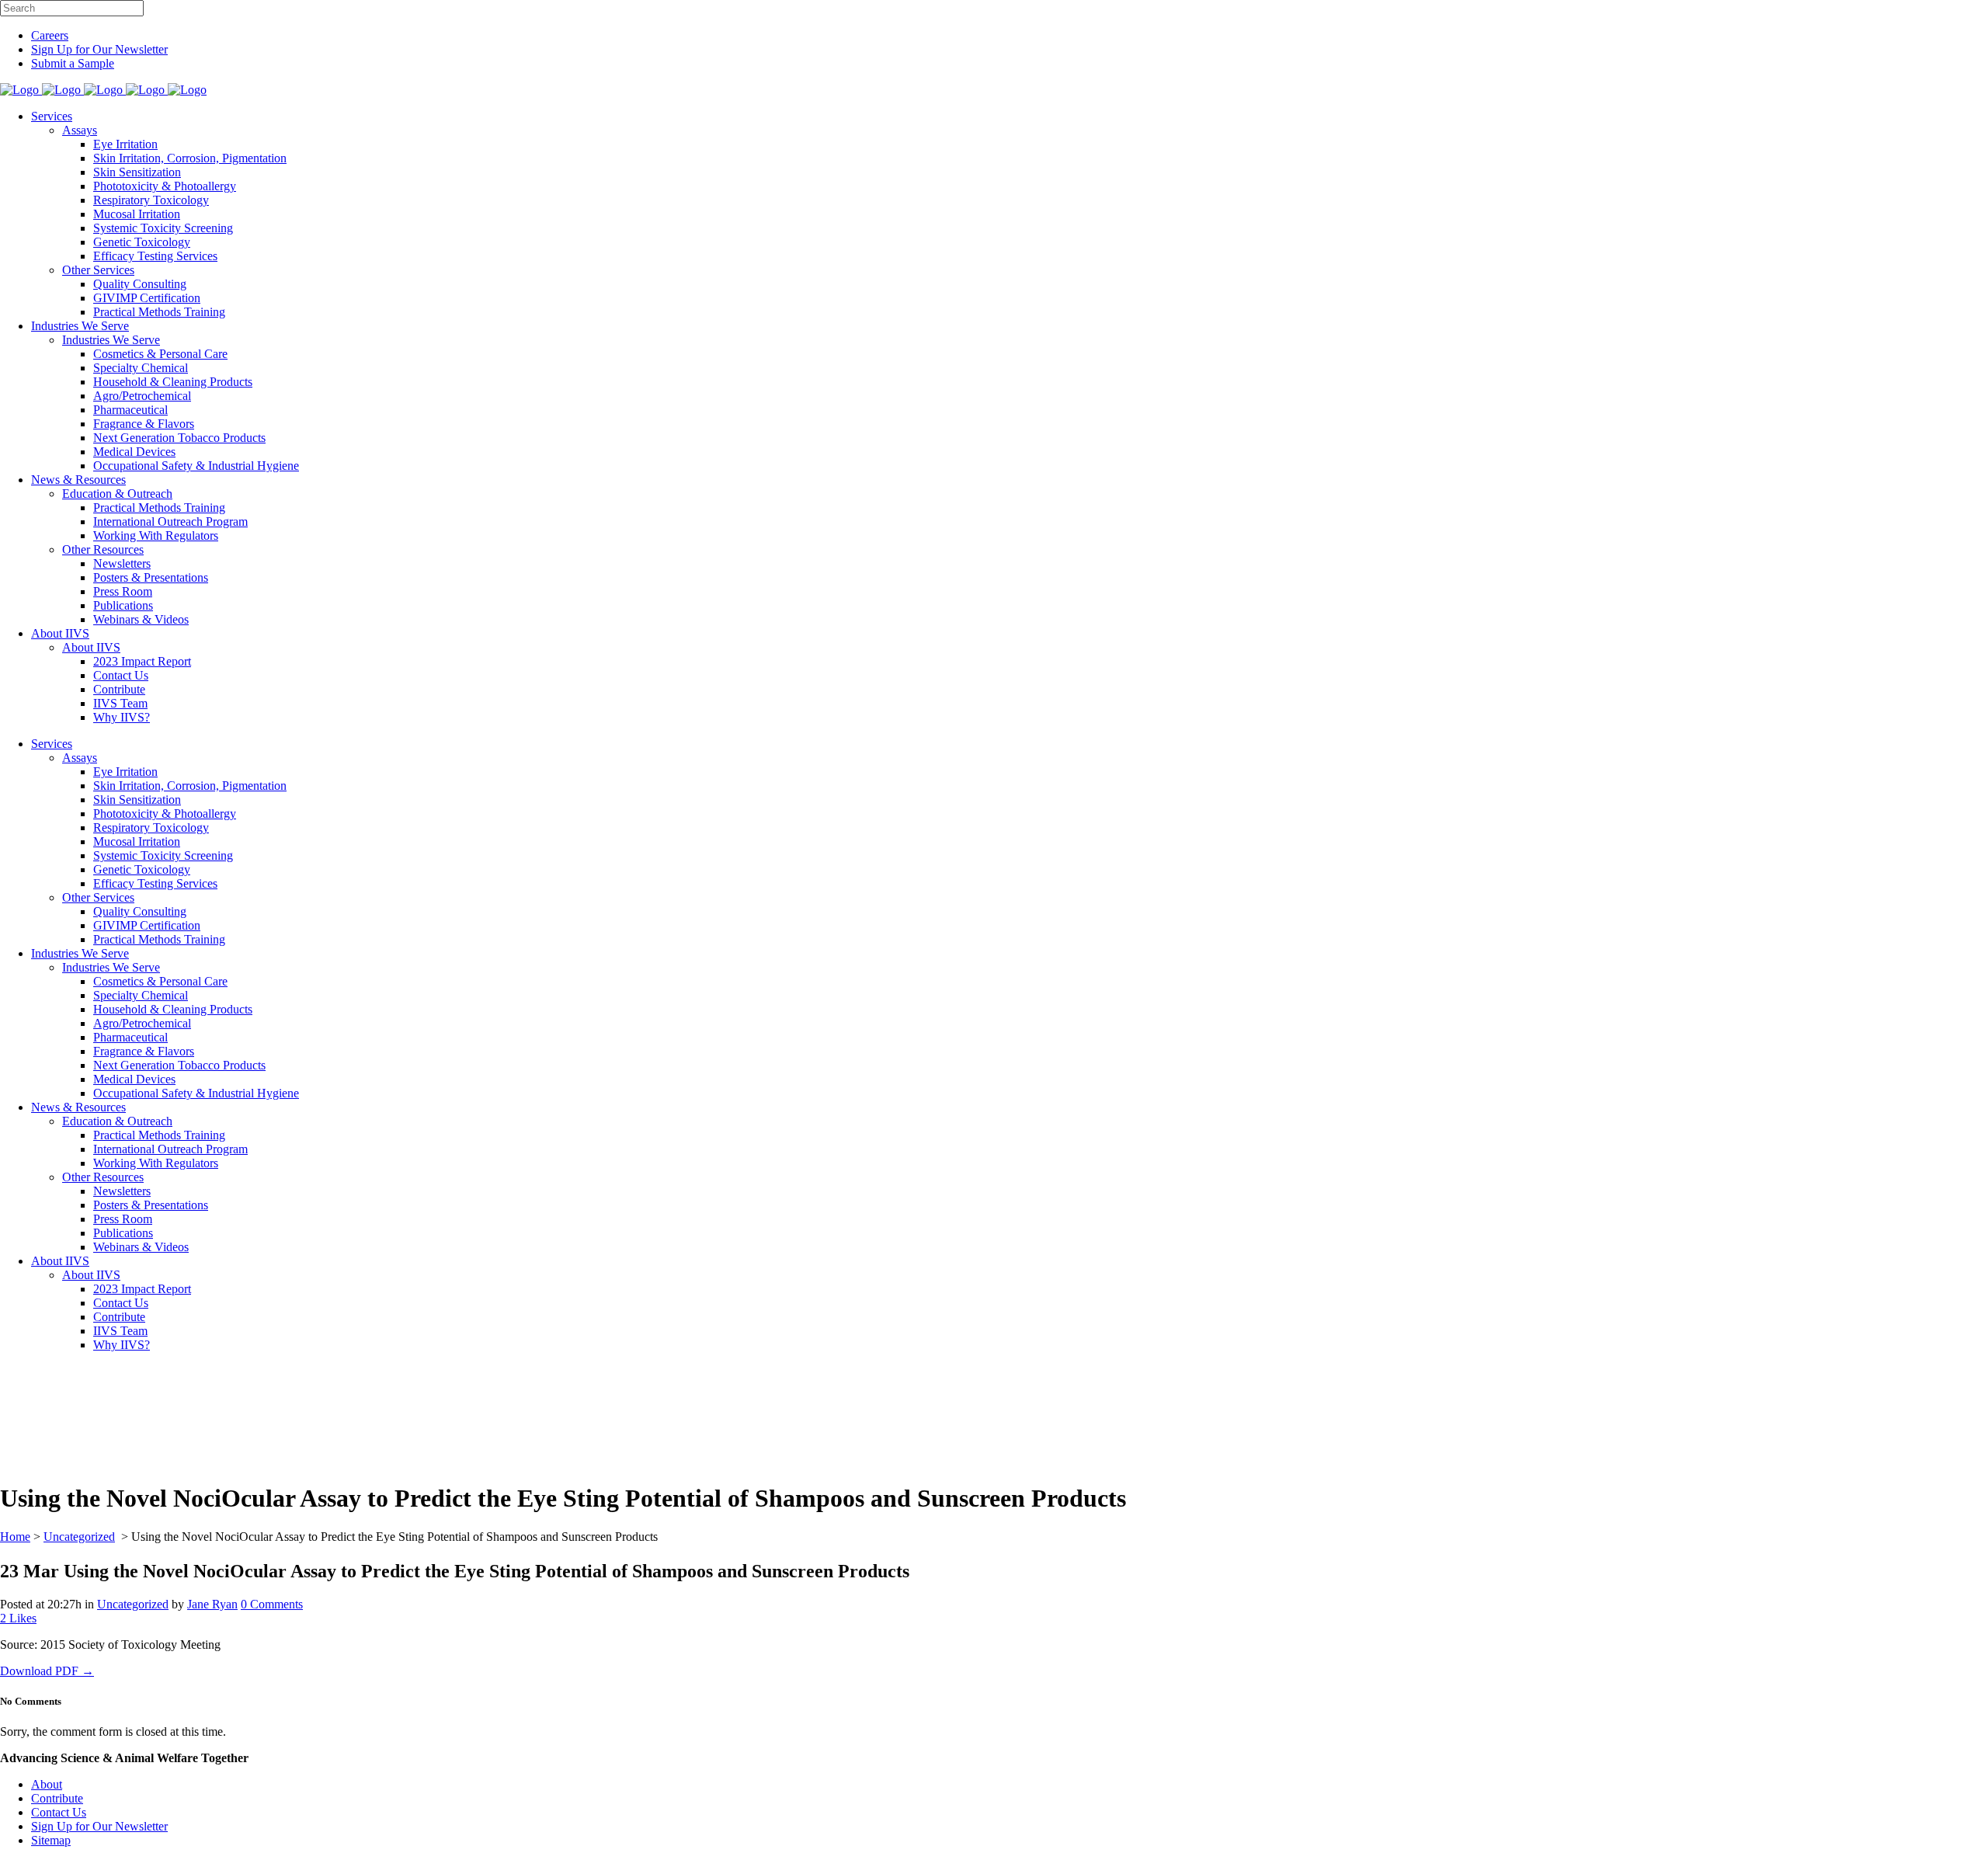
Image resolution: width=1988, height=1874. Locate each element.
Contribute (57, 1798)
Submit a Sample (73, 63)
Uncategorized (79, 1537)
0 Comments (272, 1604)
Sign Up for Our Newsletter (99, 49)
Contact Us (59, 1812)
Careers (50, 35)
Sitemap (51, 1840)
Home (15, 1537)
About (47, 1784)
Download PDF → (47, 1671)
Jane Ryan (212, 1604)
